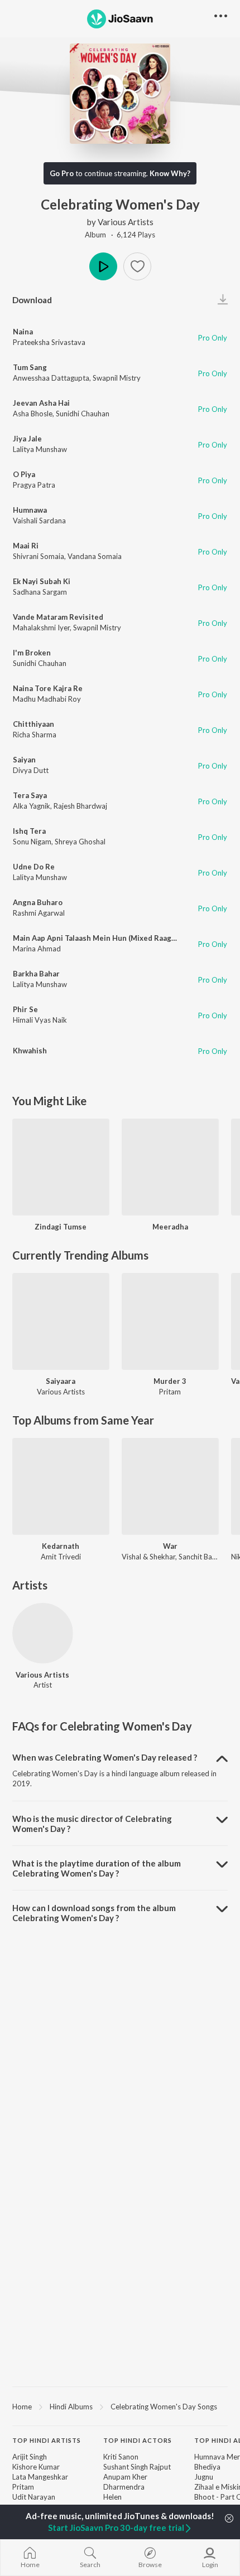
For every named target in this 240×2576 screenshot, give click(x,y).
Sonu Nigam (32, 842)
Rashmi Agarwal (39, 913)
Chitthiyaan (33, 724)
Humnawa (30, 510)
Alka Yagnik (32, 806)
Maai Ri (26, 546)
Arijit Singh (30, 2457)
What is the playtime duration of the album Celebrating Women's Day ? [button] (97, 1868)
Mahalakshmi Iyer (41, 628)
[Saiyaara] (61, 1321)
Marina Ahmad (37, 949)
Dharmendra (124, 2487)
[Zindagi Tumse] (61, 1167)
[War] (170, 1486)
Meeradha (170, 1227)
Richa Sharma (35, 735)
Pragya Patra (34, 485)
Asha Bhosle (33, 414)
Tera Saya (30, 795)
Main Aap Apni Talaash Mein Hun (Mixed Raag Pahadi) (106, 938)
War (170, 1546)
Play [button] (103, 266)
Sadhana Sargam (40, 592)
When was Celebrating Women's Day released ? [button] (105, 1757)
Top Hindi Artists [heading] (47, 2440)
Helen (112, 2497)
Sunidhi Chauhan (83, 414)
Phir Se (25, 1009)
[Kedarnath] (61, 1486)
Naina (23, 332)
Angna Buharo (38, 902)
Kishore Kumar (36, 2467)
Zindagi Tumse (61, 1227)
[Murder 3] (170, 1321)
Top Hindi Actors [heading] (138, 2440)
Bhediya (207, 2467)
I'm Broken (32, 653)
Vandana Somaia (95, 556)
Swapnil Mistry (117, 378)
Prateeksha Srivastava (49, 342)
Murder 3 (170, 1381)
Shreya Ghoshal (80, 842)
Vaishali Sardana (39, 521)
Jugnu (204, 2477)
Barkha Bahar (36, 974)
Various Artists (126, 222)
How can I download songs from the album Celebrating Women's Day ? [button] (94, 1913)
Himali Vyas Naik (40, 1020)
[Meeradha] (170, 1167)
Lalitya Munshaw (40, 449)
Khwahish (30, 1051)
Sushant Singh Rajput (137, 2467)
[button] (137, 266)
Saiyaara (61, 1381)
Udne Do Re (34, 867)
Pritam (170, 1392)
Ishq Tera (29, 831)
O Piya (24, 474)
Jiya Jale (27, 439)
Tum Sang (30, 367)
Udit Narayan (34, 2497)
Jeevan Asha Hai (41, 403)
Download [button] (32, 300)
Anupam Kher (125, 2477)
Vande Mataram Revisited (58, 617)
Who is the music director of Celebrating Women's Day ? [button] (92, 1824)
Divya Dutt (31, 770)
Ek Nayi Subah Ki (42, 581)
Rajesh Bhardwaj (80, 806)
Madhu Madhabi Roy (47, 699)
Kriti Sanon (121, 2457)
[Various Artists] (43, 1633)
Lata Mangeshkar (40, 2477)
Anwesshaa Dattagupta (51, 378)
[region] (120, 2406)
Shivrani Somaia (39, 556)
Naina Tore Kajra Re (48, 688)
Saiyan (24, 760)
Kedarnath (61, 1546)
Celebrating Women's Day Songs (164, 2407)
